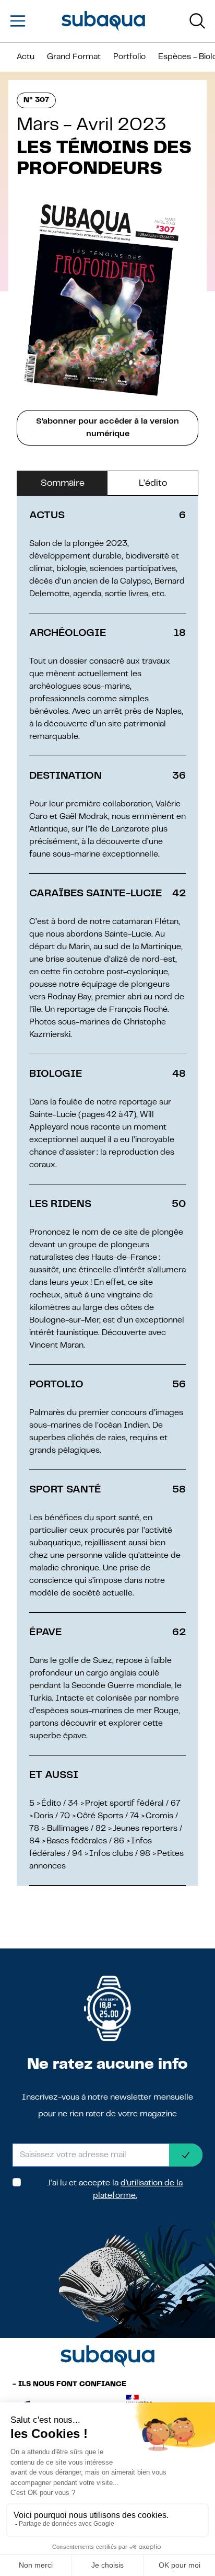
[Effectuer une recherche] (197, 21)
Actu (26, 57)
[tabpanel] (107, 1191)
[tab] (62, 484)
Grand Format (74, 57)
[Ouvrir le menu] (18, 21)
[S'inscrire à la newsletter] (186, 2155)
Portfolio (129, 57)
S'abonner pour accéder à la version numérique (107, 428)
